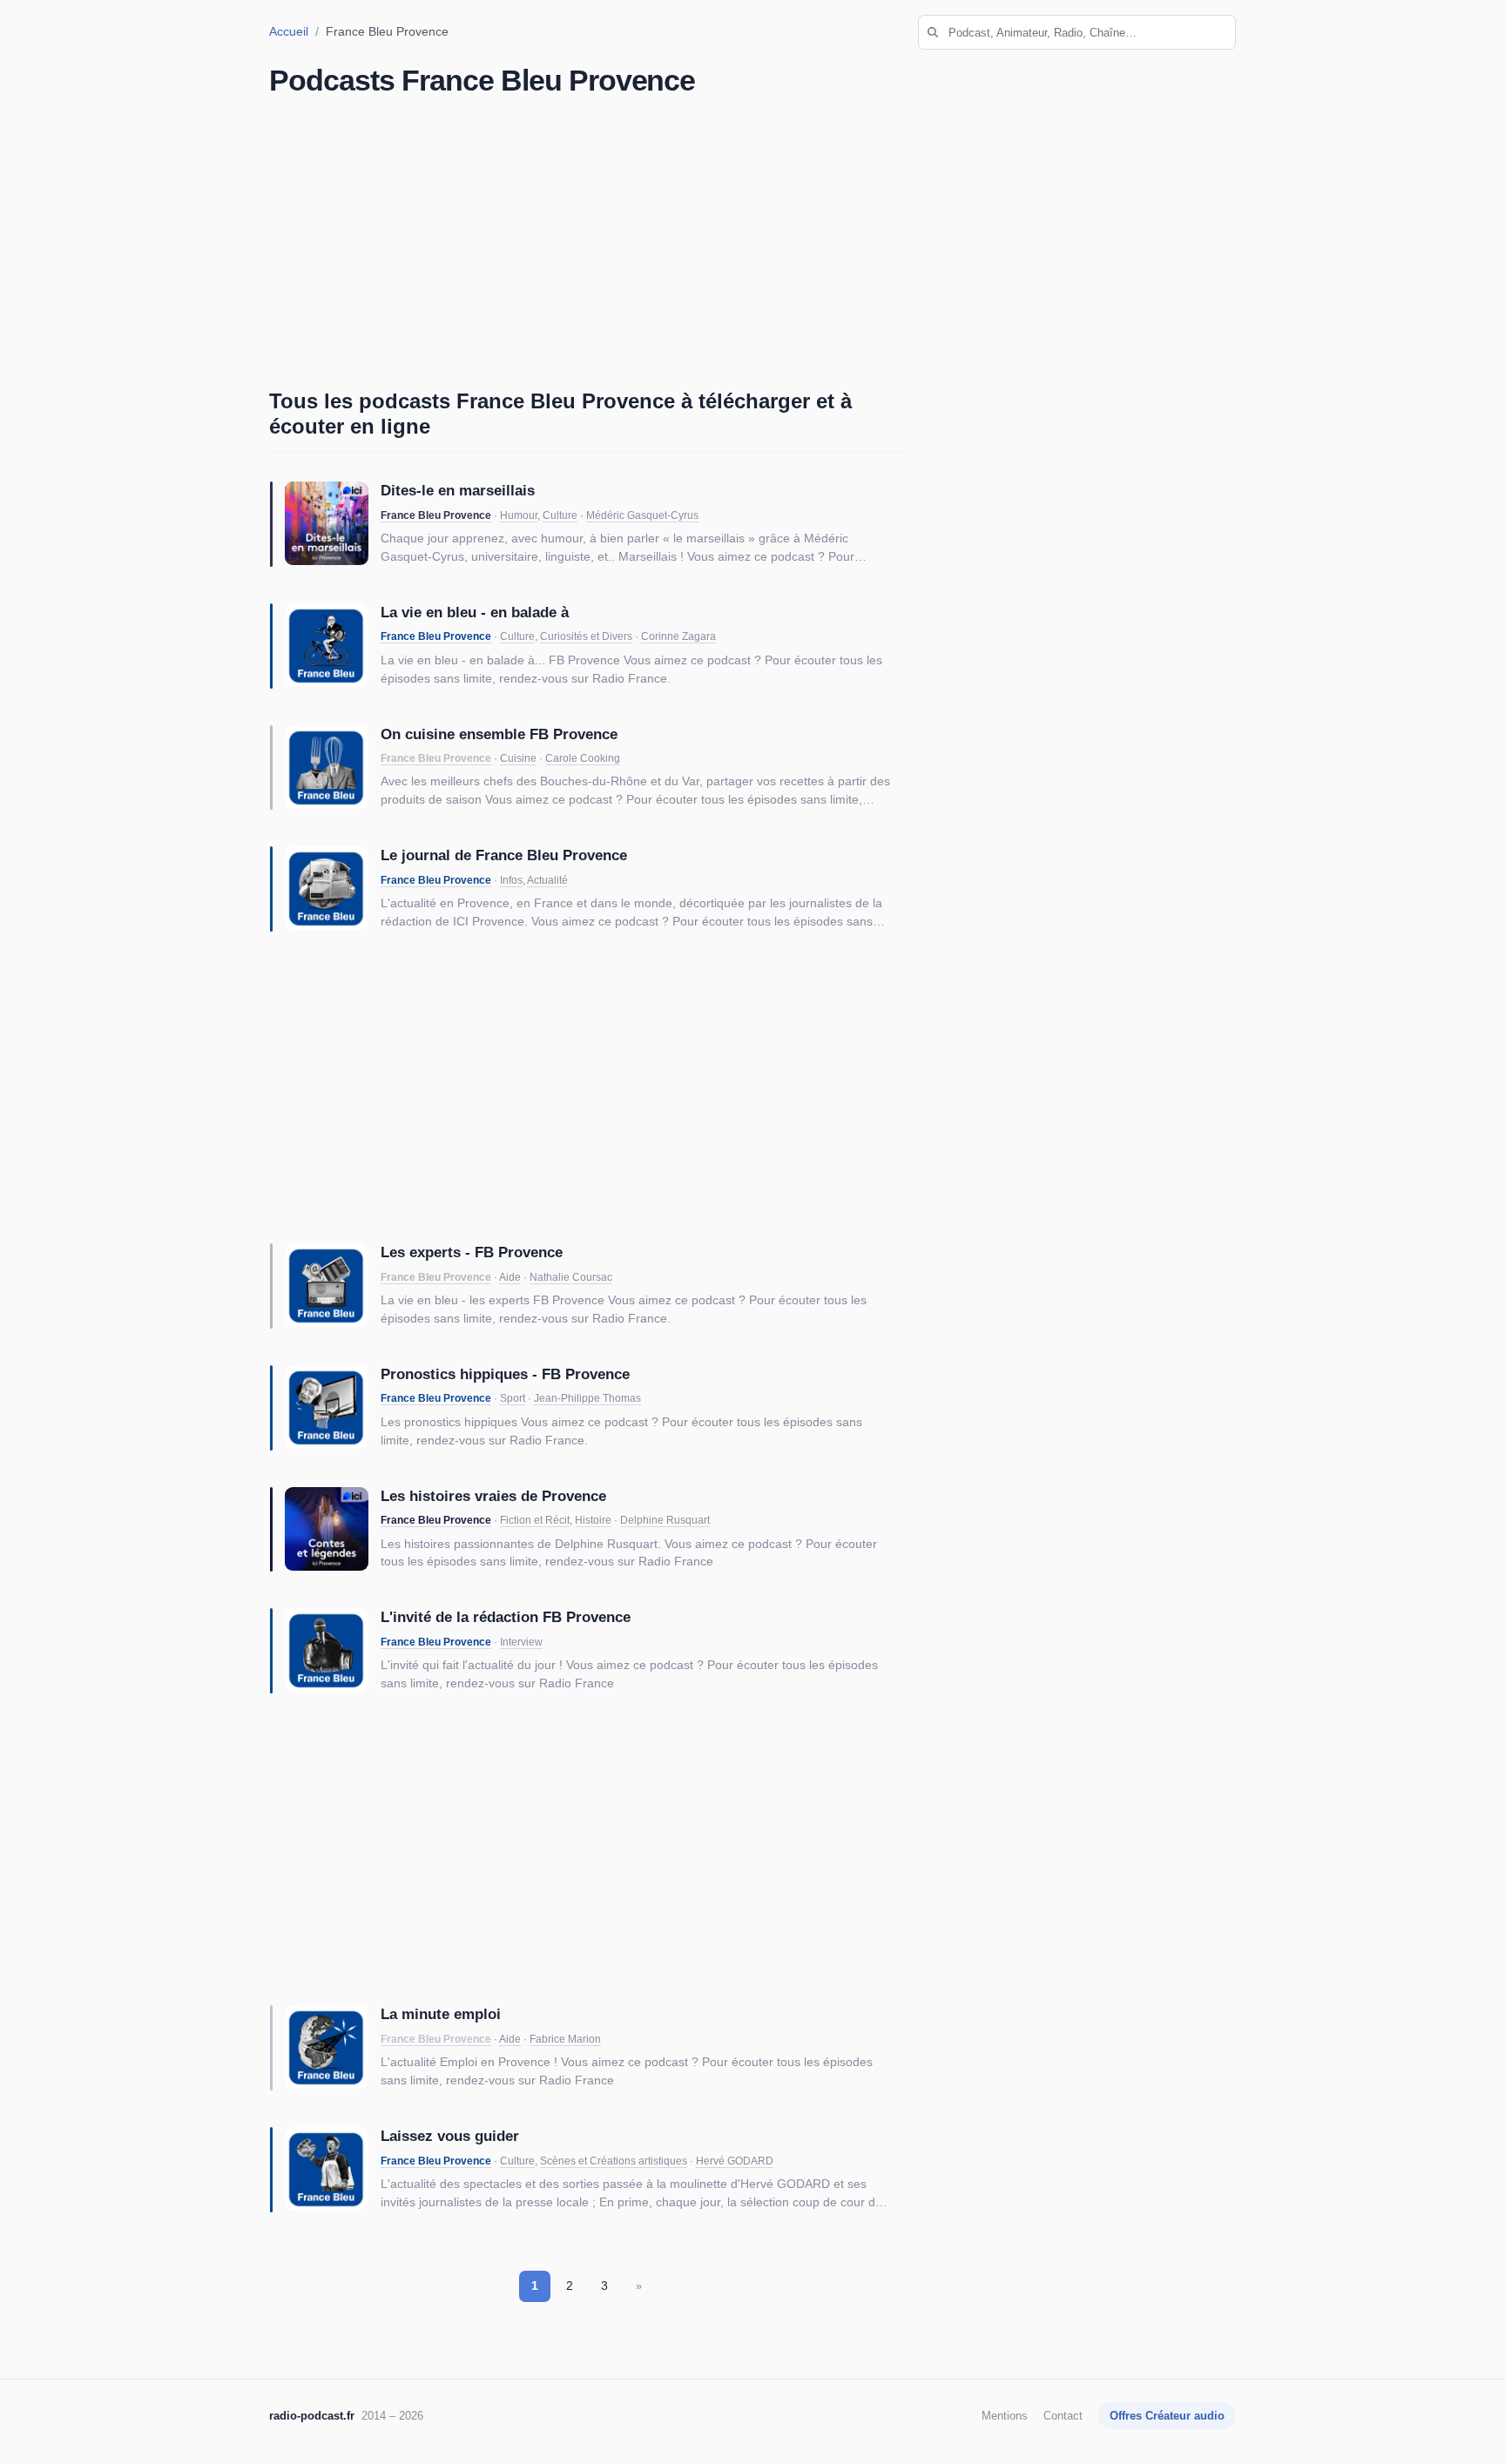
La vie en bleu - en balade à (475, 612)
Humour (519, 515)
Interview (521, 1642)
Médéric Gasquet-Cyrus (642, 515)
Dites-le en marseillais (458, 490)
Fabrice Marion (565, 2039)
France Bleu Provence (436, 515)
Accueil (289, 32)
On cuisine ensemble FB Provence (499, 734)
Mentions (1005, 2416)
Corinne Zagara (678, 636)
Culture (560, 515)
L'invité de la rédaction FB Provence (506, 1617)
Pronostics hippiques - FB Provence (505, 1374)
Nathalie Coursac (571, 1277)
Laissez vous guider (450, 2136)
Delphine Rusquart (665, 1520)
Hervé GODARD (735, 2161)
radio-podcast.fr (312, 2416)
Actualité (547, 880)
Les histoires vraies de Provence (493, 1496)
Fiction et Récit (535, 1520)
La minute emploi (441, 2014)
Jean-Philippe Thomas (587, 1398)
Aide (510, 1277)
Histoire (593, 1520)
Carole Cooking (583, 758)
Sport (513, 1398)
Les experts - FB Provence (472, 1252)
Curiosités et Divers (586, 636)
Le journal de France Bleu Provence (504, 855)
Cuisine (518, 758)
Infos (511, 880)
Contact (1063, 2416)
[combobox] (1077, 32)
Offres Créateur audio (1167, 2416)
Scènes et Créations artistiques (614, 2161)
